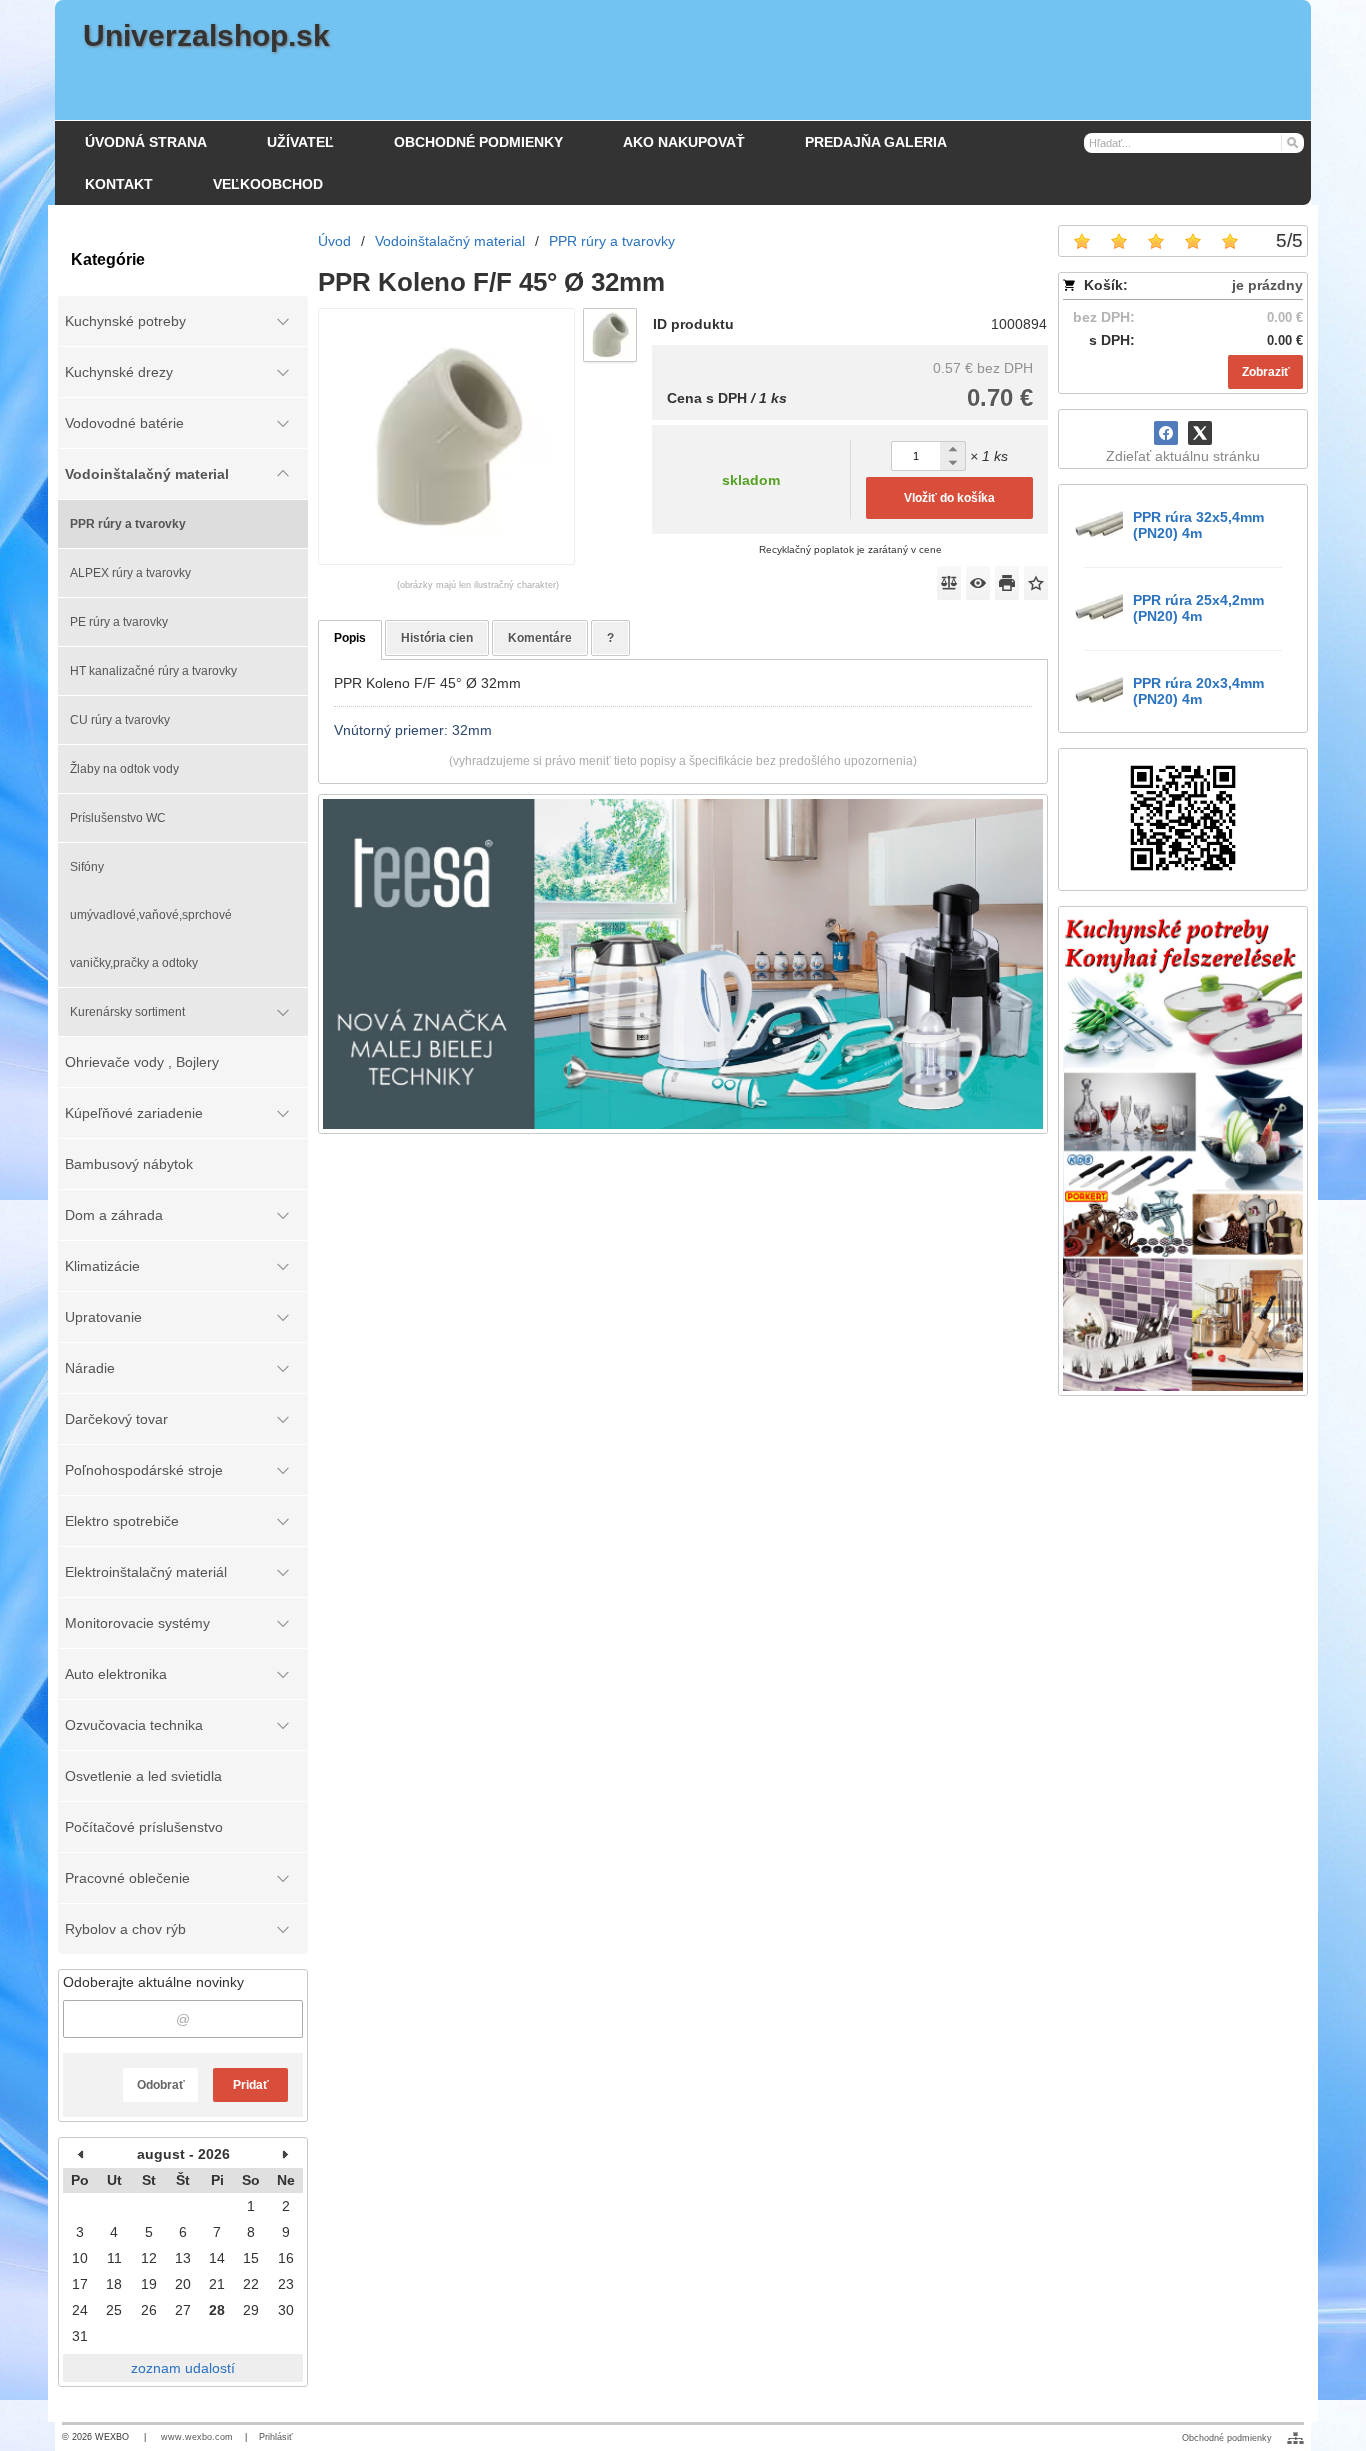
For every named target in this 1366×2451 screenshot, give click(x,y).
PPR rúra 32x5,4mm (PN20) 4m (1198, 525)
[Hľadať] (1291, 142)
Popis (350, 638)
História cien (437, 638)
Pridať (251, 2085)
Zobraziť (1266, 372)
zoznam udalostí (183, 2368)
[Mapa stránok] (1295, 2438)
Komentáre (540, 638)
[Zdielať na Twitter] (1200, 433)
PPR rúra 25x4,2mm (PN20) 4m (1198, 608)
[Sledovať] (978, 583)
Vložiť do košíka (949, 498)
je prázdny (1267, 285)
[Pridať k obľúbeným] (1036, 583)
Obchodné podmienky (1227, 2438)
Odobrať (161, 2085)
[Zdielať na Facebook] (1166, 433)
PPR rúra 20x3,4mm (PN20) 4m (1198, 691)
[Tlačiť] (1007, 583)
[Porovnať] (949, 583)
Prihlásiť (275, 2437)
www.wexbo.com (197, 2437)
